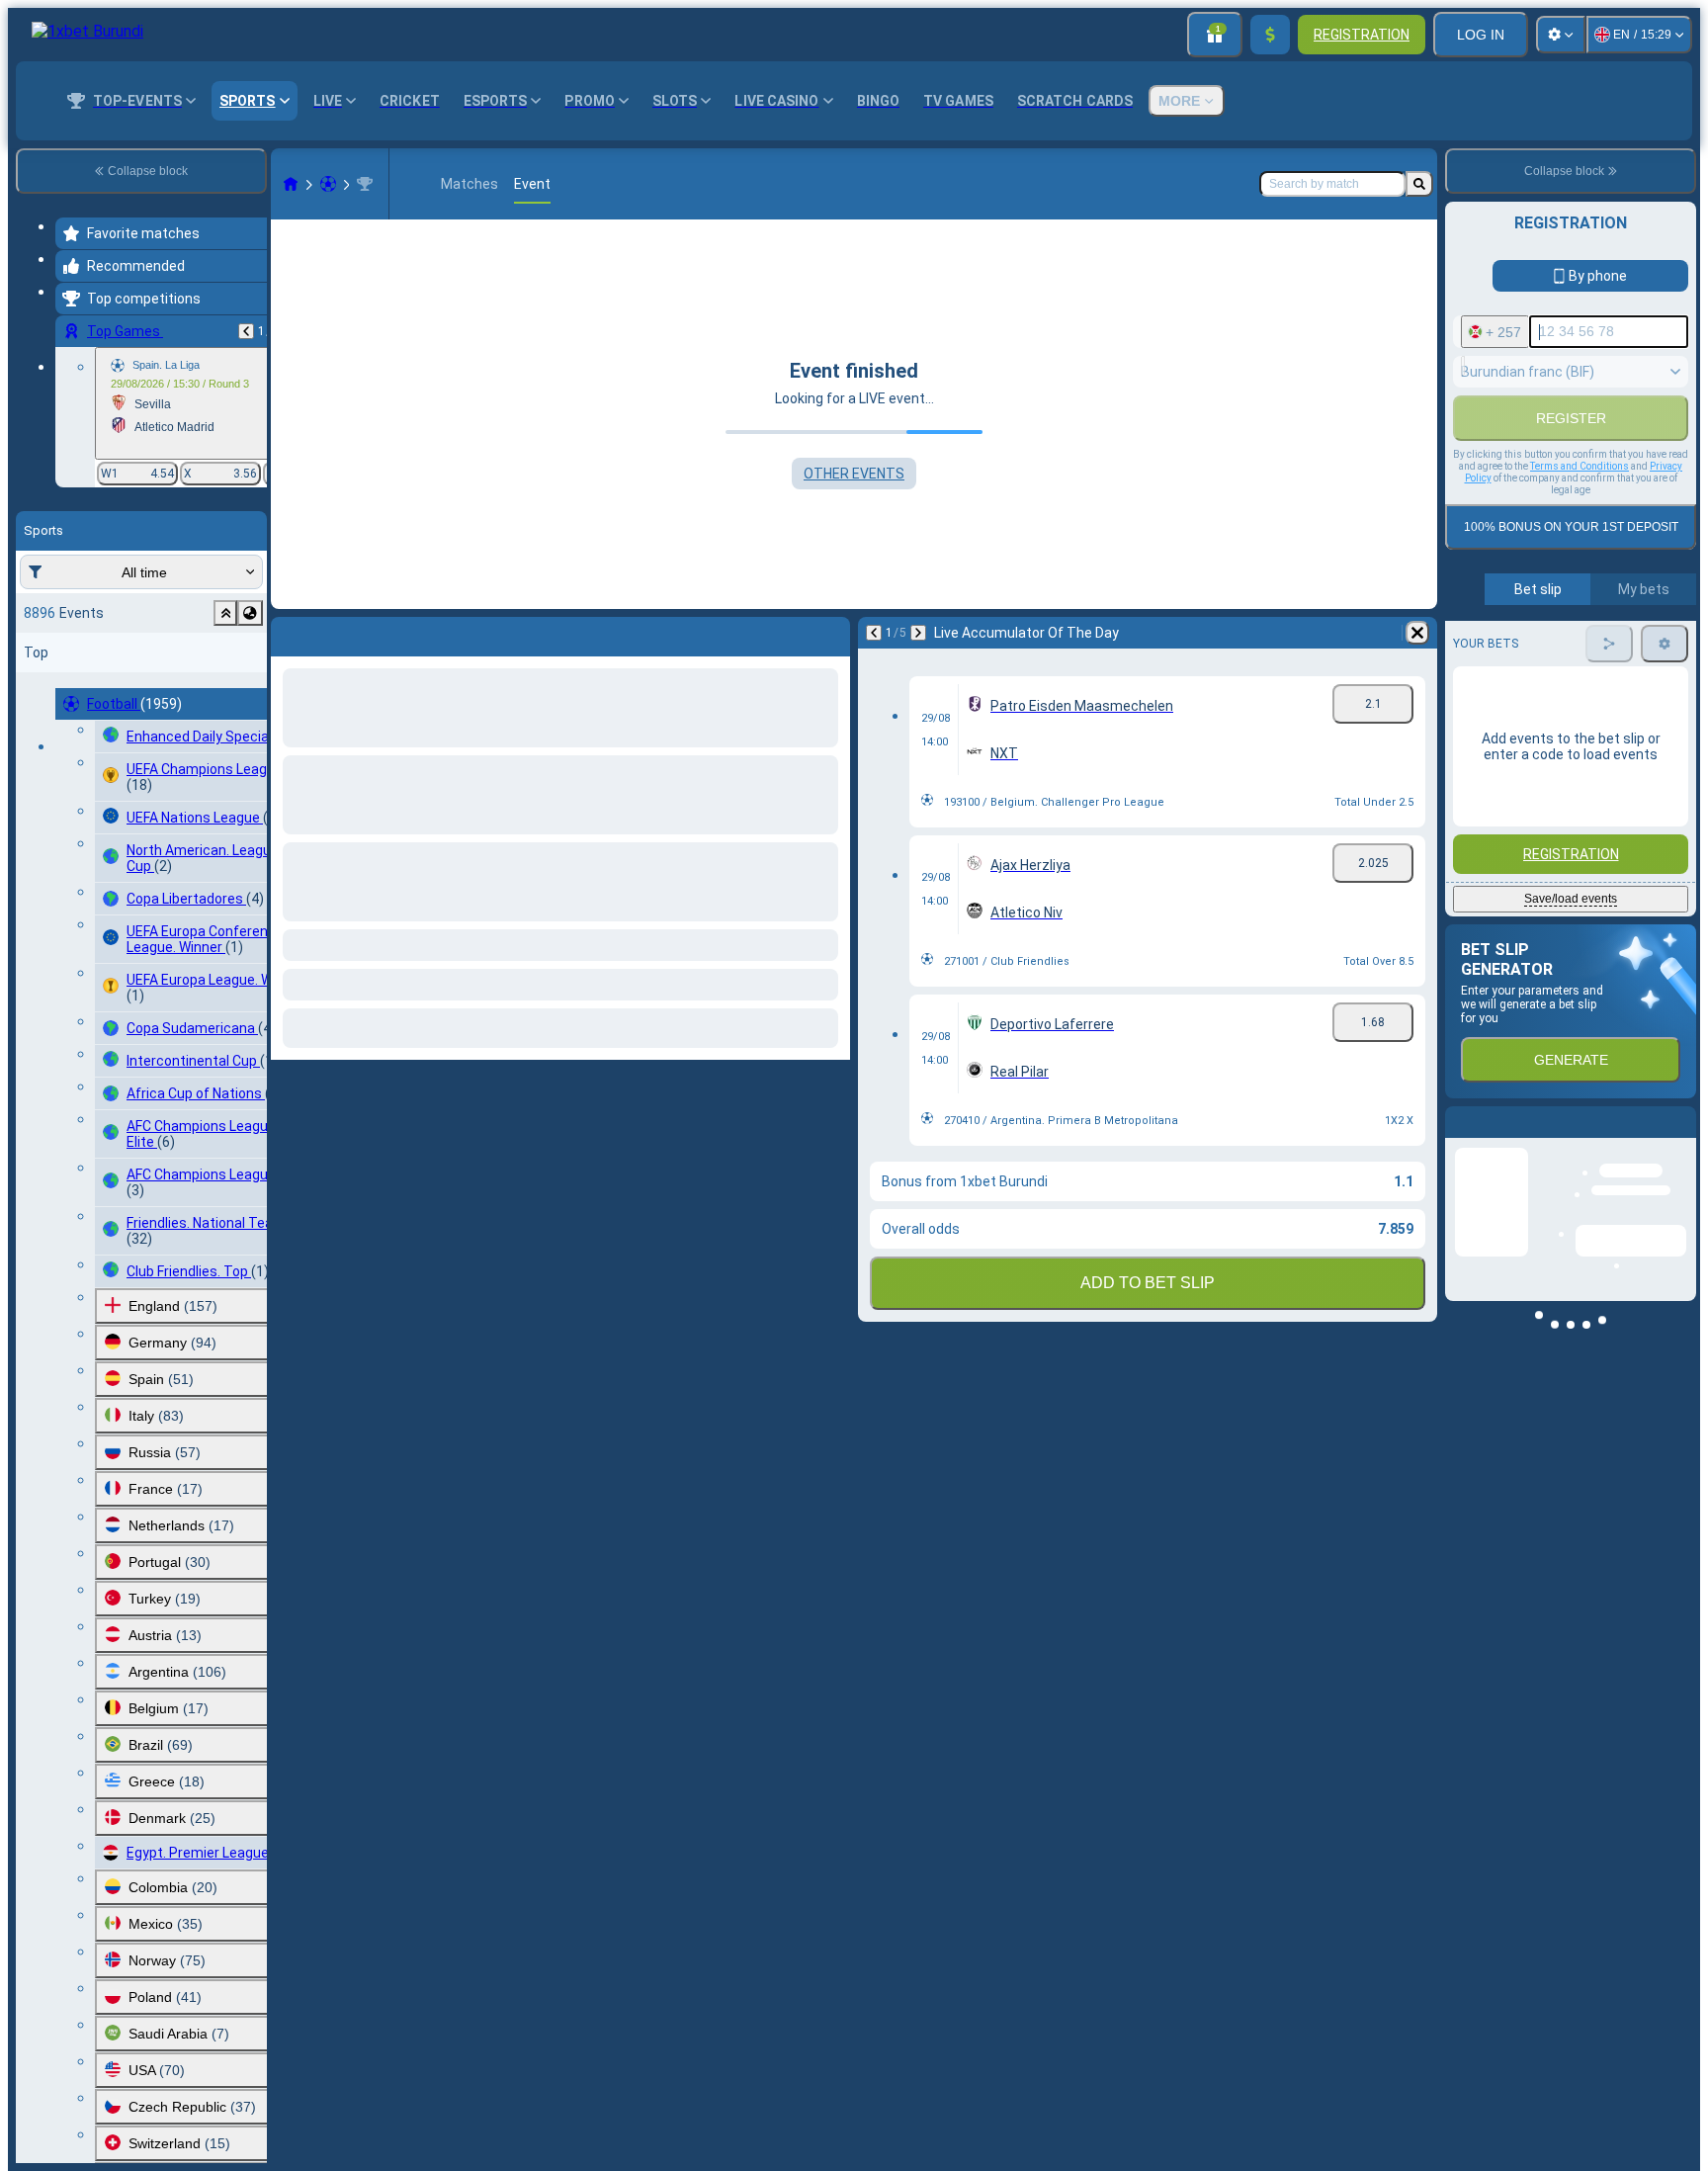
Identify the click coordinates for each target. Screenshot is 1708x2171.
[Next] (338, 633)
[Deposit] (1270, 35)
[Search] (1419, 184)
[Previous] (246, 331)
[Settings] (1561, 35)
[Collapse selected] (225, 613)
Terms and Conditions (1580, 660)
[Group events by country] (250, 613)
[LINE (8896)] (291, 184)
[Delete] (830, 633)
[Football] (328, 184)
